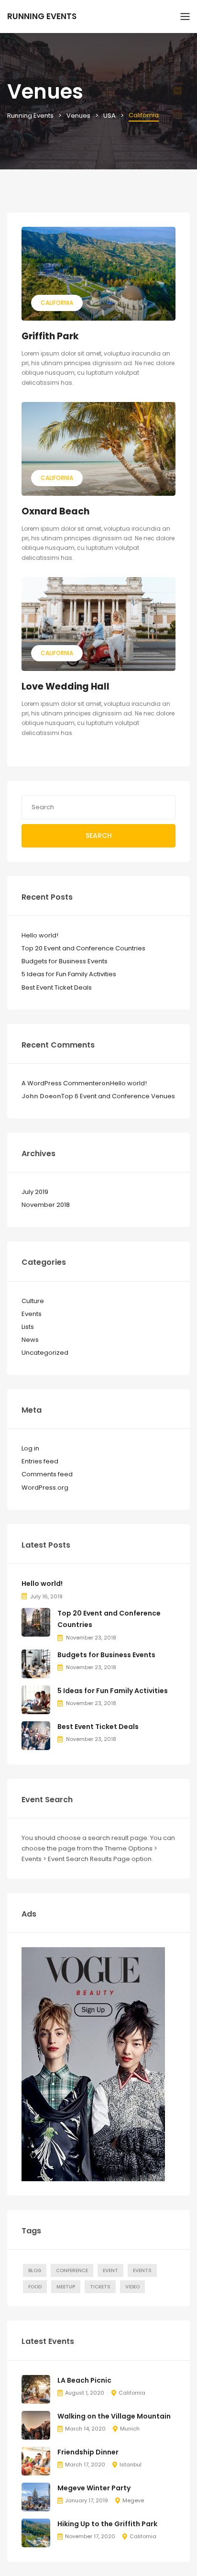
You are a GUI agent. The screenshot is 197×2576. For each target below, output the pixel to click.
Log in (30, 1448)
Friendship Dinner (88, 2452)
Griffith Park (50, 336)
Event (110, 2270)
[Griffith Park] (98, 274)
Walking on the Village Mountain (114, 2416)
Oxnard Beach (55, 511)
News (30, 1340)
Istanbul (131, 2464)
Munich (130, 2429)
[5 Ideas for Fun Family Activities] (36, 1699)
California (57, 303)
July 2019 (35, 1192)
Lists (28, 1327)
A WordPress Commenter (61, 1083)
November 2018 (46, 1205)
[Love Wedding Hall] (98, 624)
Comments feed (47, 1474)
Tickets (100, 2287)
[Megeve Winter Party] (36, 2496)
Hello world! (40, 935)
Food (35, 2287)
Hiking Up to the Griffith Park (107, 2524)
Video (132, 2287)
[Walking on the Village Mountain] (36, 2425)
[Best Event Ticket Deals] (36, 1735)
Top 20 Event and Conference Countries (83, 948)
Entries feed (40, 1461)
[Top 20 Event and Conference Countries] (36, 1622)
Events (32, 1314)
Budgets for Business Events (65, 961)
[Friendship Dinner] (36, 2460)
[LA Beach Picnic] (36, 2389)
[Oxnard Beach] (98, 449)
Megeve (133, 2500)
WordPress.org (45, 1488)
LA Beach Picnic (84, 2380)
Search (99, 836)
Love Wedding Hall (66, 686)
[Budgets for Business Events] (36, 1663)
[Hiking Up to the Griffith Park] (36, 2532)
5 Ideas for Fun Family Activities (69, 974)
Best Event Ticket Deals (57, 987)
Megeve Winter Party (94, 2488)
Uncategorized (45, 1353)
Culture (33, 1301)
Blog (35, 2270)
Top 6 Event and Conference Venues (118, 1096)
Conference (72, 2270)
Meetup (66, 2287)
